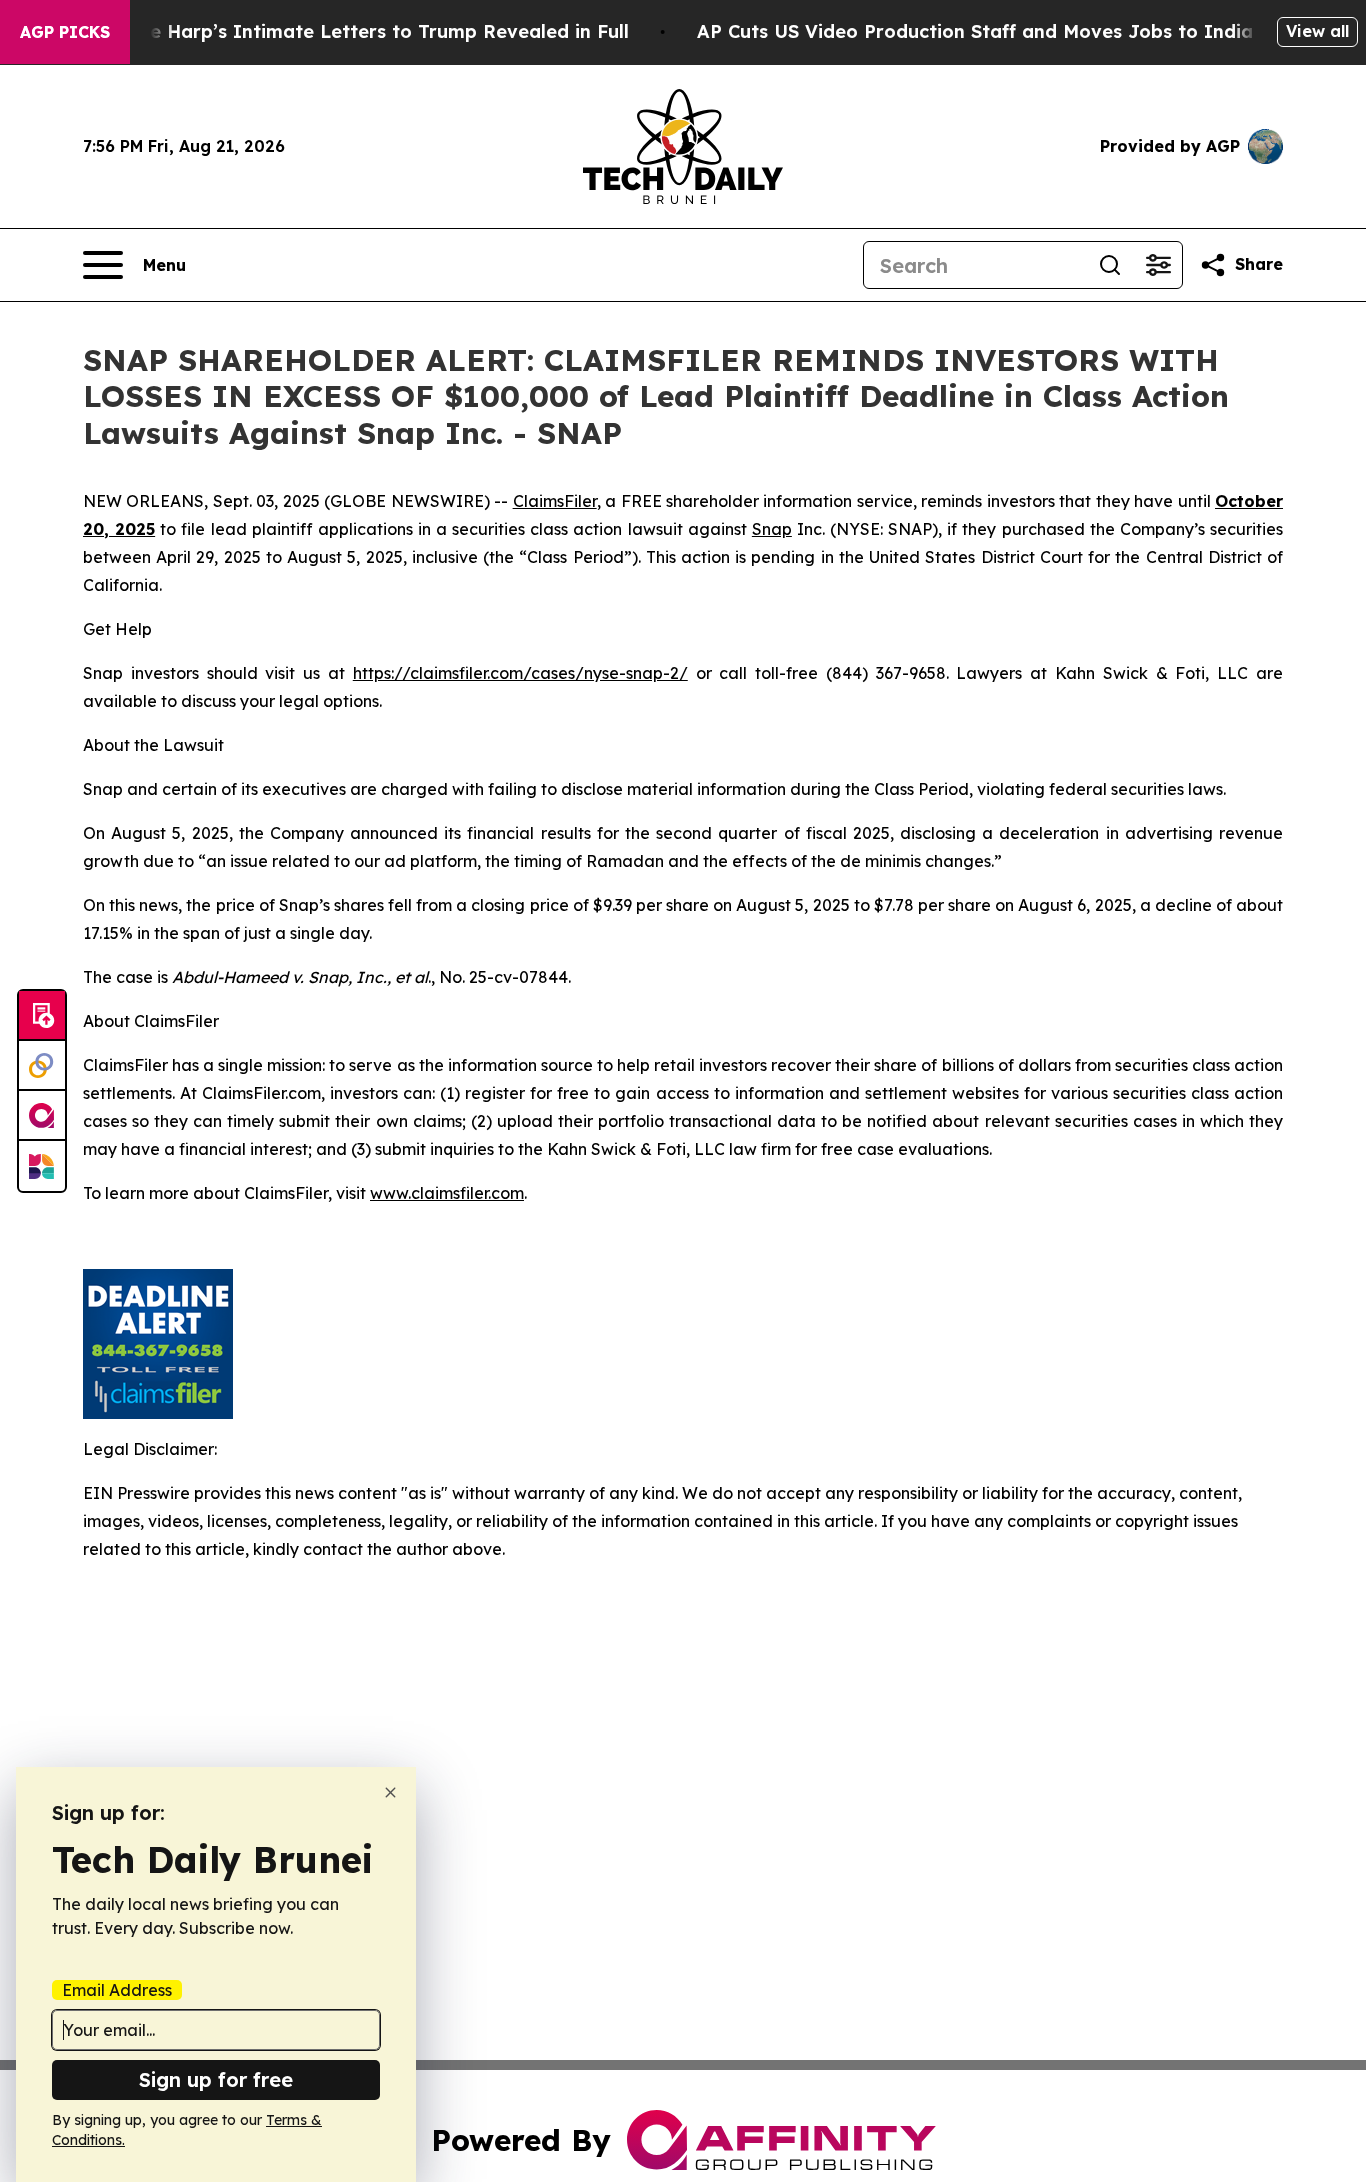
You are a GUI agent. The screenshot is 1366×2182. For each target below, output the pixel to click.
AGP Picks (65, 32)
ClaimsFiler (555, 501)
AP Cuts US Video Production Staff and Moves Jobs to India (975, 31)
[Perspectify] (42, 1066)
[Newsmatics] (42, 1166)
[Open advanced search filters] (1158, 265)
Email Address (117, 1990)
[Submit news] (42, 1016)
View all (1317, 31)
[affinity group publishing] (42, 1116)
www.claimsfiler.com (447, 1193)
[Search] (1110, 265)
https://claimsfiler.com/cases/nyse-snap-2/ (520, 673)
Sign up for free (216, 2079)
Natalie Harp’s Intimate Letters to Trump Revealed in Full (361, 31)
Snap (772, 529)
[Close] (390, 1792)
